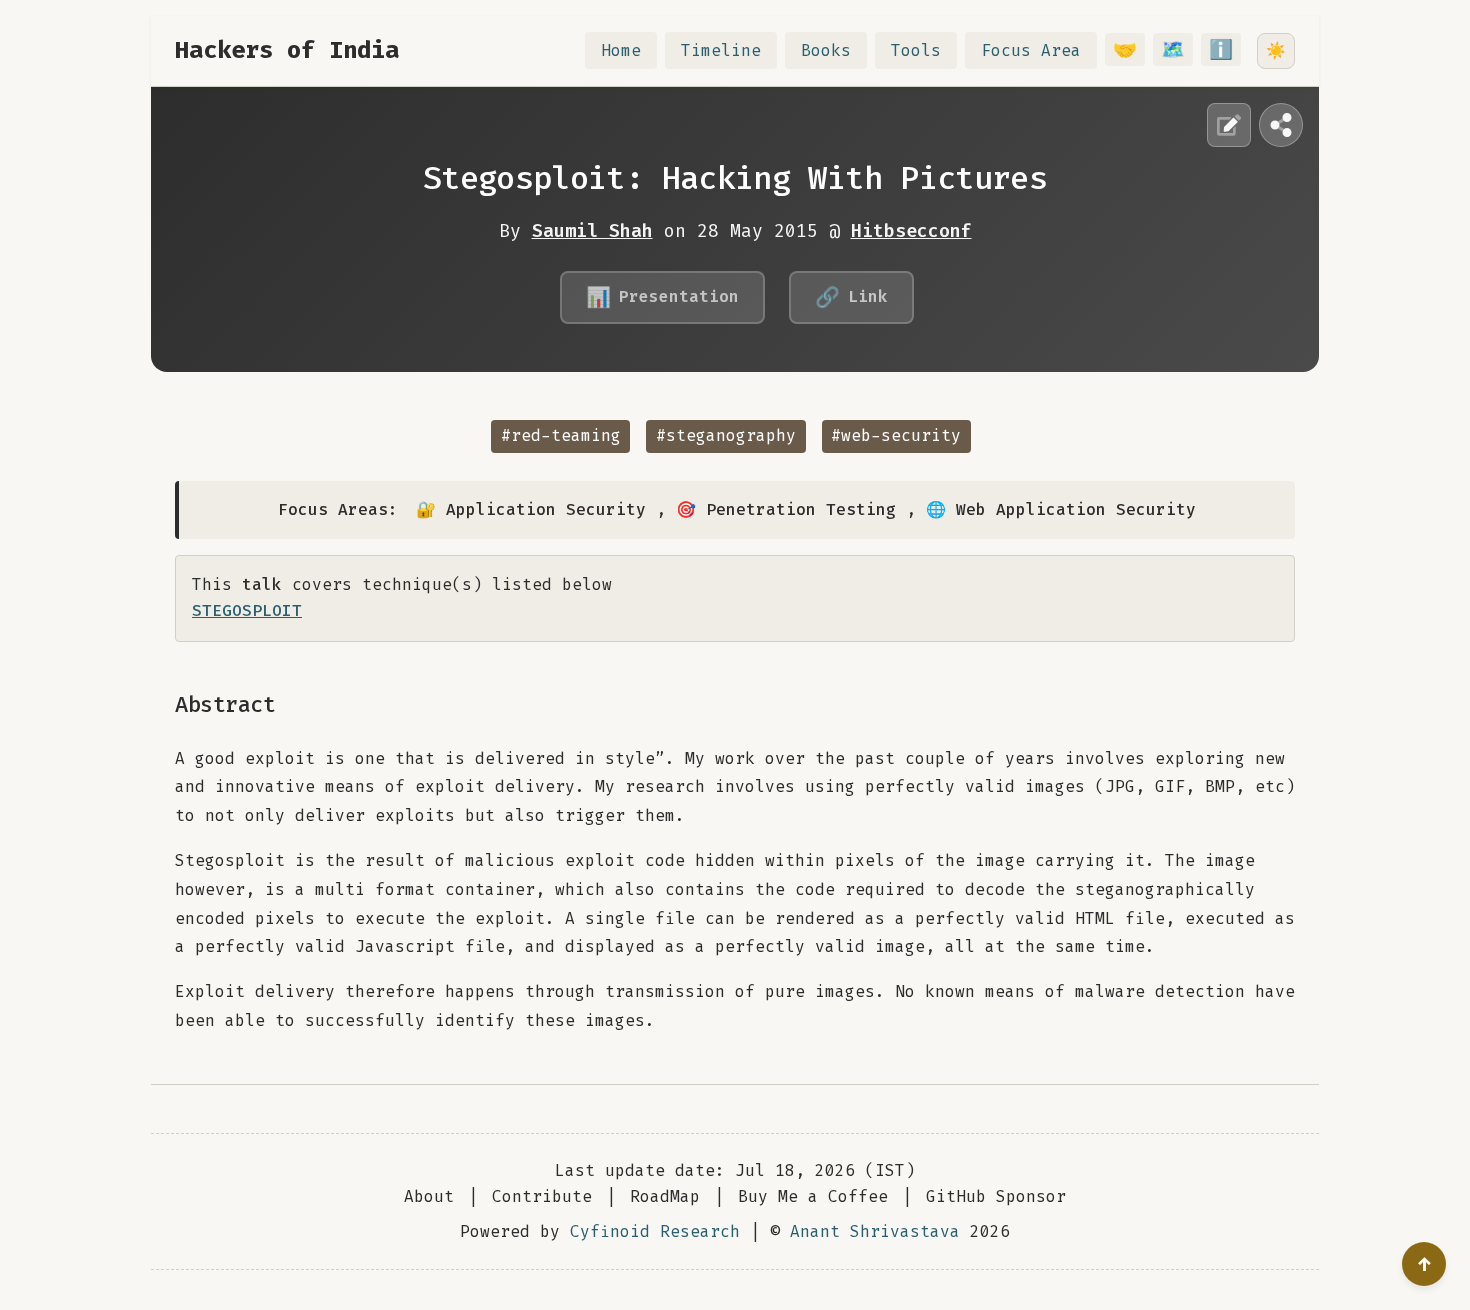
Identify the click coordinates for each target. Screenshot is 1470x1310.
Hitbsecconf (911, 231)
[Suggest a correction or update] (1229, 125)
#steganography (726, 435)
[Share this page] (1281, 125)
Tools (916, 50)
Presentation (662, 297)
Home (621, 50)
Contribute (542, 1196)
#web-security (896, 435)
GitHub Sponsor (996, 1196)
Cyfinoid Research (655, 1231)
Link (851, 297)
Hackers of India (287, 50)
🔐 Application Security (531, 509)
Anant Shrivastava (875, 1231)
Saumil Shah (592, 231)
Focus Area (1031, 50)
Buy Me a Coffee (813, 1196)
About (429, 1196)
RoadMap (665, 1196)
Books (826, 50)
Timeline (721, 50)
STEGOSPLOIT (247, 610)
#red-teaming (561, 435)
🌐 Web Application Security (1061, 509)
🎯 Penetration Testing (786, 509)
